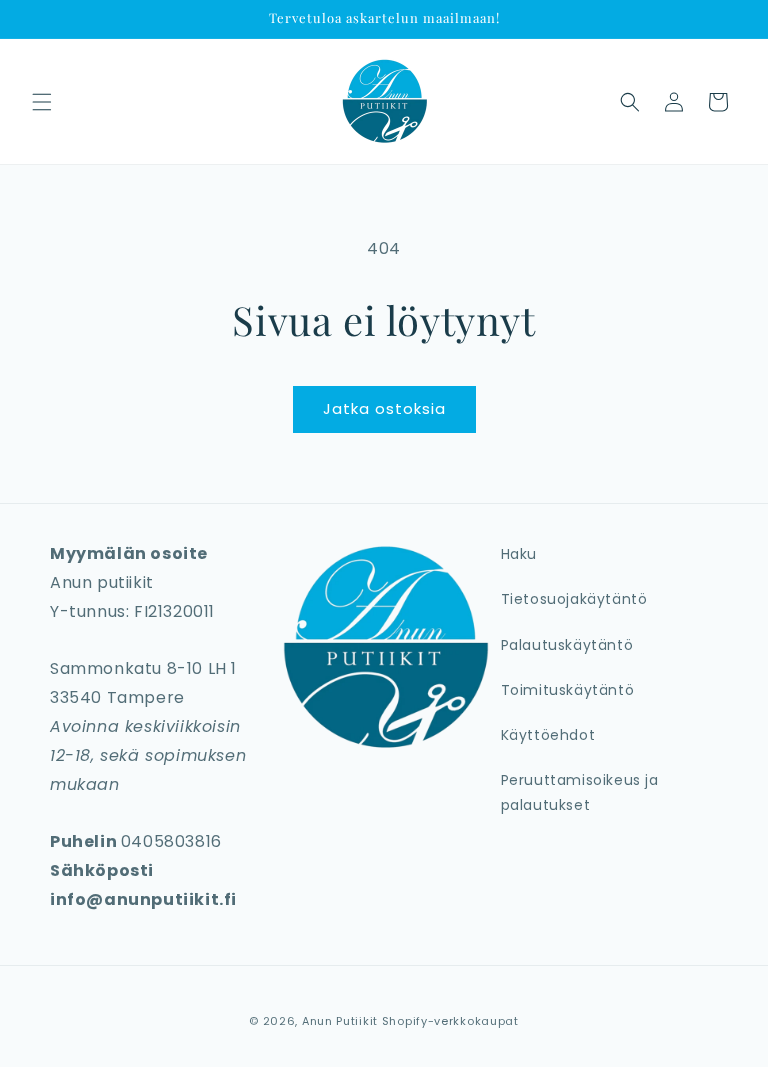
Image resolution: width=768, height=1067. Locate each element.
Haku (519, 554)
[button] (42, 102)
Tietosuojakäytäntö (574, 599)
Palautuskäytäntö (567, 645)
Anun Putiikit (340, 1021)
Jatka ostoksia (384, 408)
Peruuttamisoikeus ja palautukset (580, 792)
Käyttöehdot (548, 735)
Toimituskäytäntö (568, 690)
